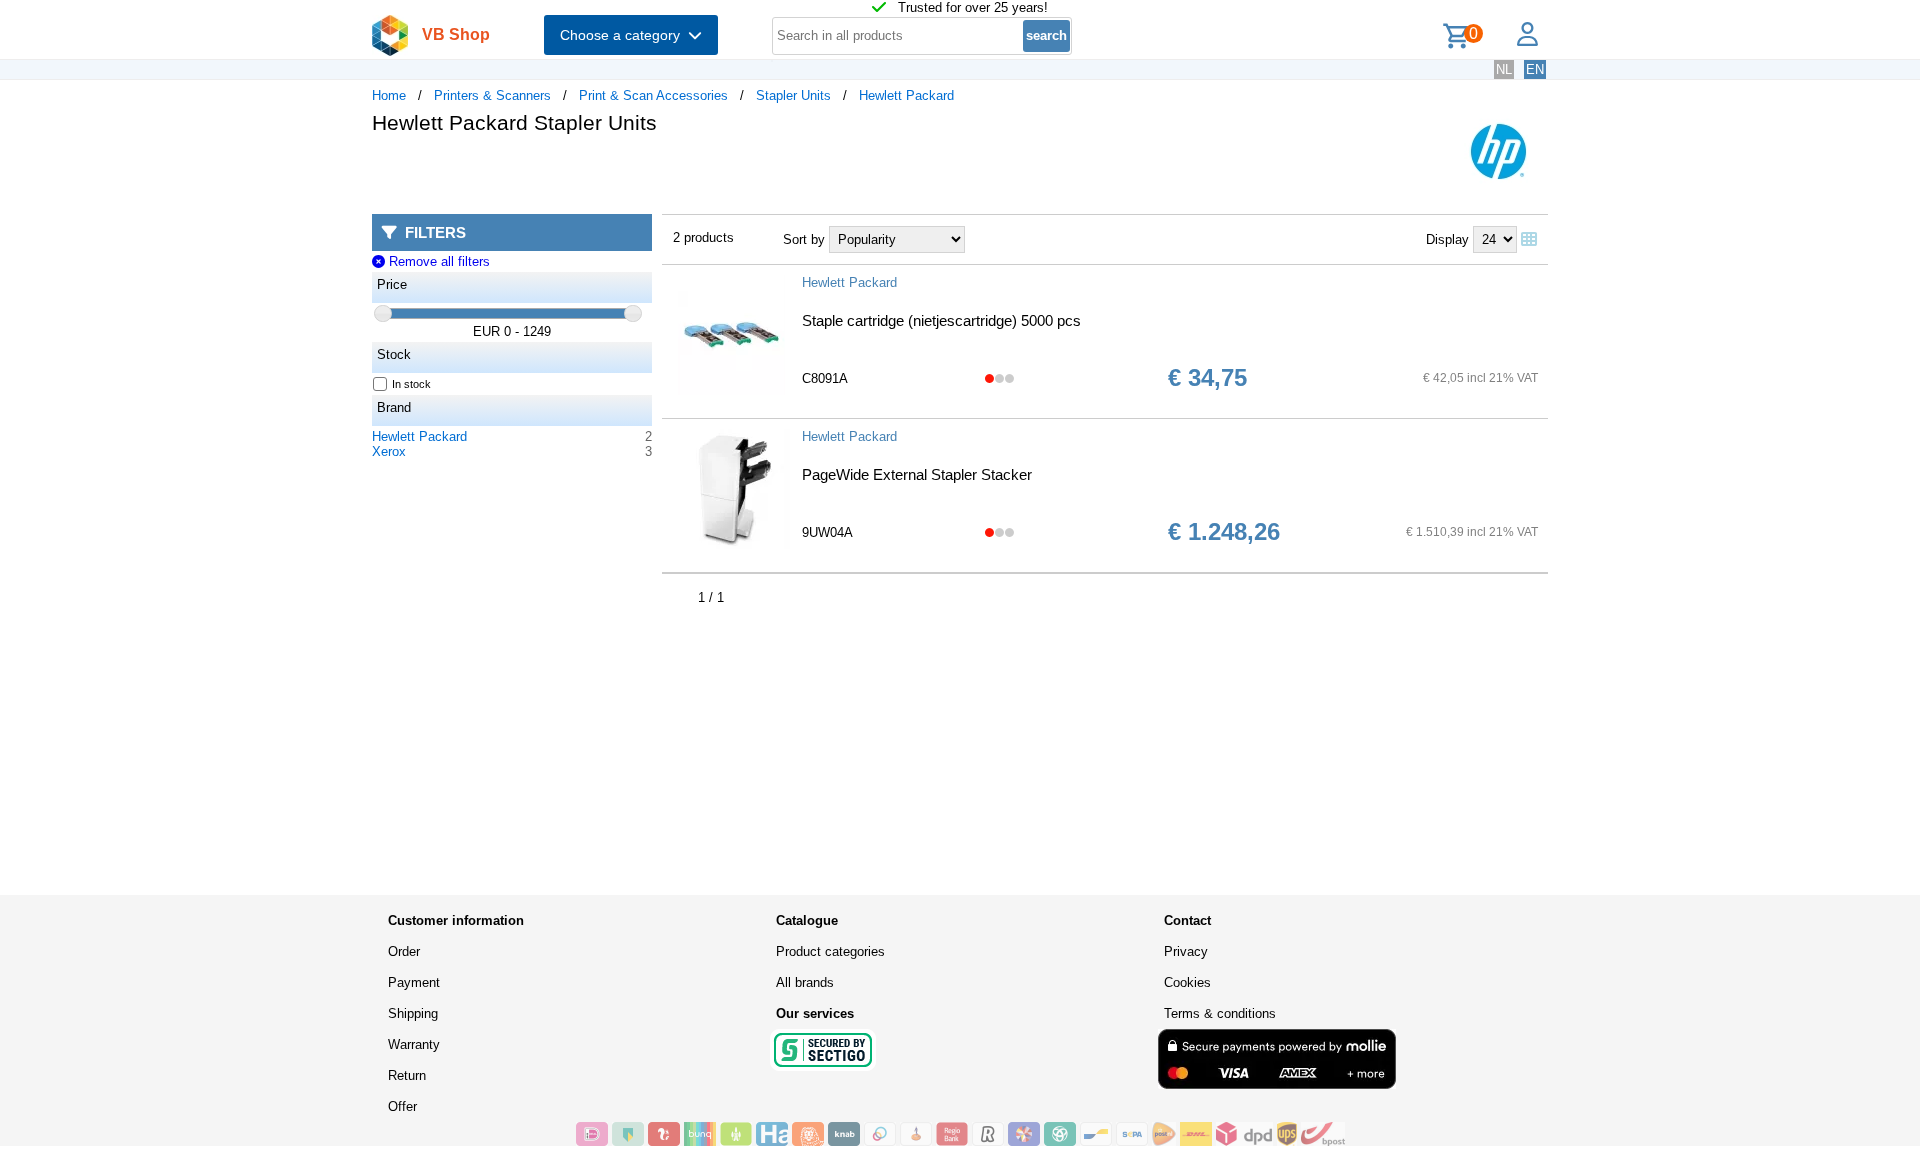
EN (1535, 69)
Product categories (830, 951)
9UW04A (827, 532)
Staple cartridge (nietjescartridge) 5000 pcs (941, 320)
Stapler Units (793, 95)
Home (389, 95)
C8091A (825, 378)
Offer (402, 1106)
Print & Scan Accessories (653, 95)
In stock (411, 384)
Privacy (1186, 951)
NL (1504, 69)
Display (1447, 239)
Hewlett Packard (906, 95)
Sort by (804, 239)
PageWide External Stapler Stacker (917, 474)
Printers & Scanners (492, 95)
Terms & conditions (1220, 1013)
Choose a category (624, 35)
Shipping (413, 1013)
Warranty (414, 1044)
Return (407, 1075)
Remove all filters (437, 261)
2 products (703, 237)
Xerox (389, 451)
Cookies (1187, 982)
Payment (414, 982)
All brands (805, 982)
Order (404, 951)
